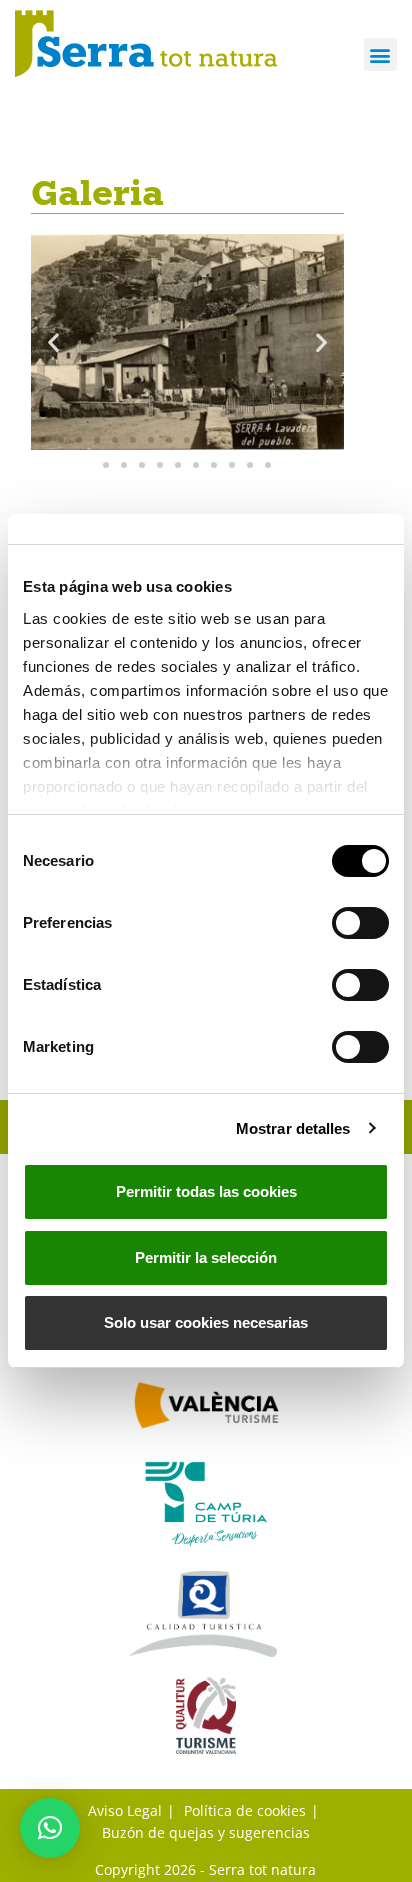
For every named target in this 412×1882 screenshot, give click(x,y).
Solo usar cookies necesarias (206, 1322)
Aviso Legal (125, 1810)
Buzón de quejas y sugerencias (206, 1832)
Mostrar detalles (293, 1128)
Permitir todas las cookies (206, 1191)
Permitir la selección (206, 1257)
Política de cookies (245, 1810)
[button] (380, 54)
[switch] (360, 923)
